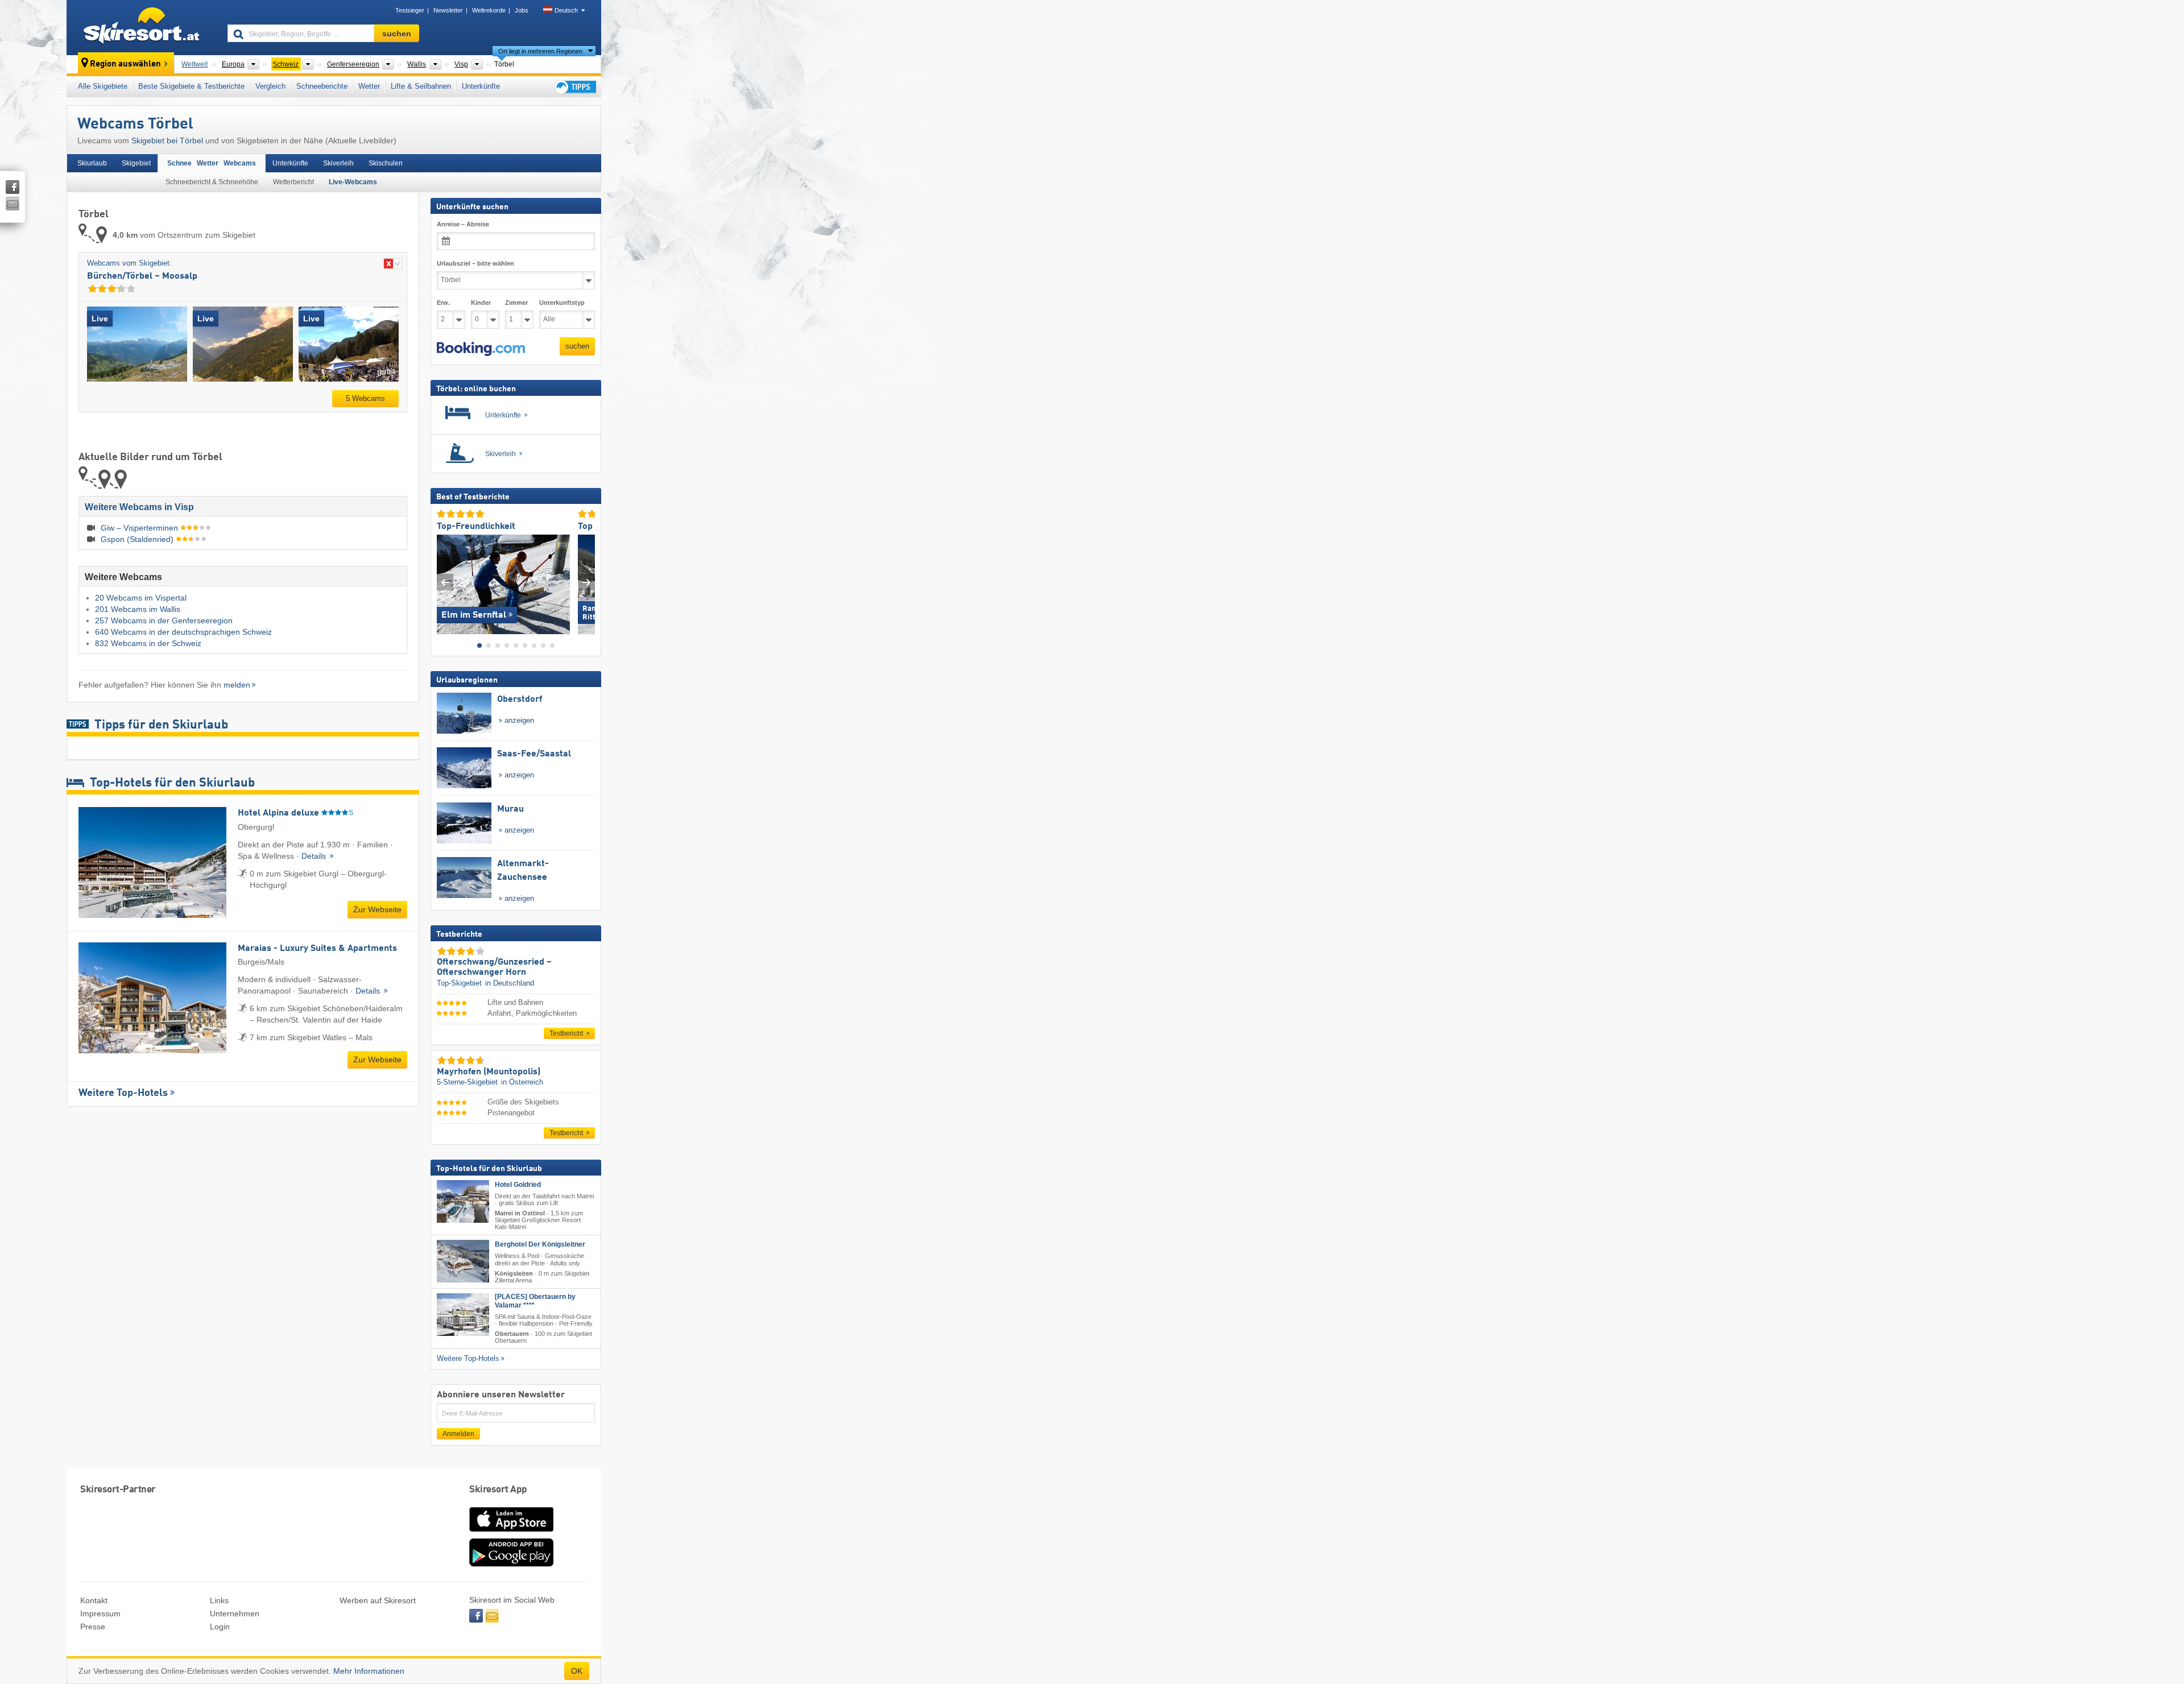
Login (220, 1627)
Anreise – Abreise (463, 224)
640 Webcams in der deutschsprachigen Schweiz (183, 632)
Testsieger (410, 10)
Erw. (443, 303)
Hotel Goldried (518, 1185)
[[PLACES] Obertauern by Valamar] (463, 1315)
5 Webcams (365, 398)
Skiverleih (338, 163)
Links (219, 1600)
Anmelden (458, 1434)
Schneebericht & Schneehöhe (212, 182)
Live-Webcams (353, 182)
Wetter (369, 86)
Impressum (100, 1613)
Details (315, 856)
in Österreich (522, 1082)
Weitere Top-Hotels (123, 1093)
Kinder (481, 303)
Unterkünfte (481, 86)
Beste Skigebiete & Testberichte (191, 86)
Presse (93, 1627)
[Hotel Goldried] (463, 1201)
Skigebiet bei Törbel (167, 140)
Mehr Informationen (369, 1671)
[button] (481, 349)
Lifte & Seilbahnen (421, 86)
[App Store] (511, 1533)
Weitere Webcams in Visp (139, 507)
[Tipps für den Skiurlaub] (574, 87)
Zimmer (516, 303)
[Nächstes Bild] (587, 582)
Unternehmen (235, 1613)
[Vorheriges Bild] (445, 582)
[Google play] (511, 1564)
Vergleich (270, 86)
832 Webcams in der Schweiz (148, 643)
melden (237, 685)
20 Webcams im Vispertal (141, 598)
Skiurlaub (92, 163)
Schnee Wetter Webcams (212, 163)
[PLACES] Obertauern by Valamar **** (535, 1301)
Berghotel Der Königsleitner (540, 1244)
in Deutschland (510, 982)
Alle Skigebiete (103, 86)
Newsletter (448, 10)
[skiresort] (142, 27)
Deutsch (566, 10)
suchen (577, 346)
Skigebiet (136, 163)
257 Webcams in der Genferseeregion (164, 620)
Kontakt (94, 1600)
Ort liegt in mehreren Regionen (540, 51)
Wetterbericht (293, 182)
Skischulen (386, 163)
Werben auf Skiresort (378, 1600)
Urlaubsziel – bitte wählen (475, 263)
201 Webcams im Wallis (138, 609)
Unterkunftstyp (562, 303)
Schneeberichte (322, 86)
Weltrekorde (489, 10)
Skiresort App (498, 1490)
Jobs (522, 10)
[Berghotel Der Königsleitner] (463, 1261)
